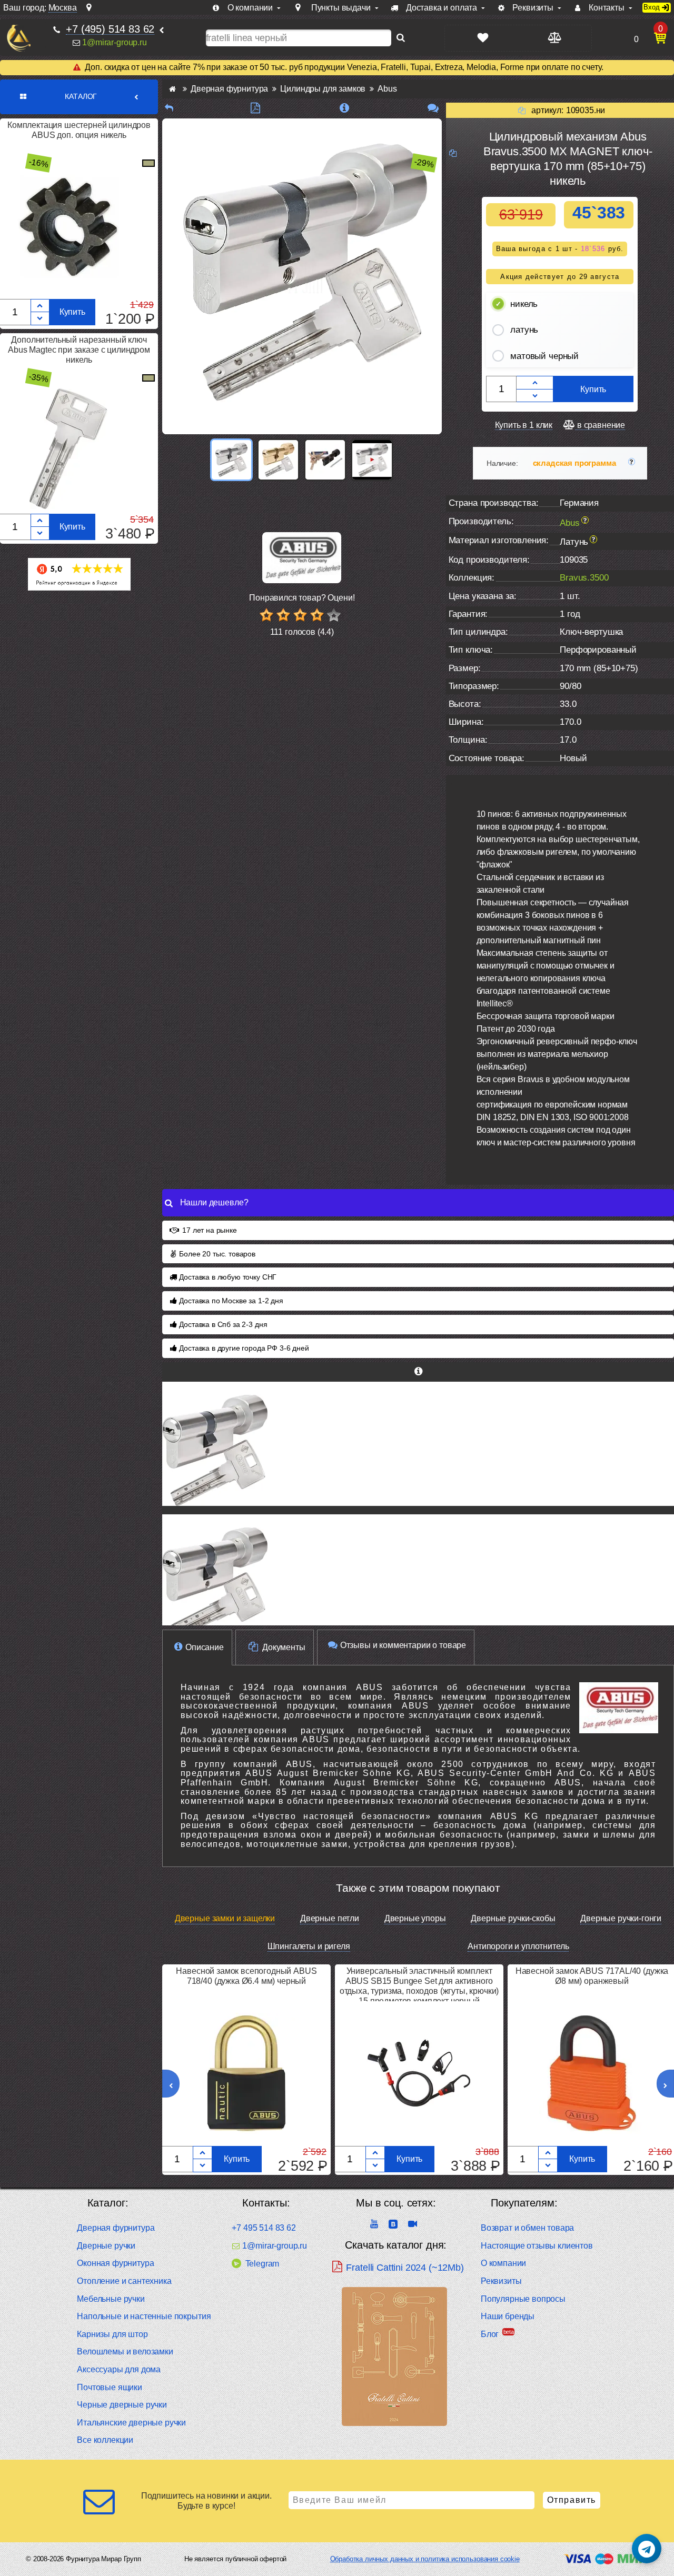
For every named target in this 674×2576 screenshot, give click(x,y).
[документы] (256, 108)
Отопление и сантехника (124, 2281)
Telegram (262, 2264)
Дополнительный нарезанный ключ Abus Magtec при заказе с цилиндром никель (79, 350)
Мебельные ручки (111, 2299)
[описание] (344, 108)
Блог (490, 2334)
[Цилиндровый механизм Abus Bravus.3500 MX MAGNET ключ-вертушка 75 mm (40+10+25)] (418, 1576)
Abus (569, 522)
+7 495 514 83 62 (264, 2228)
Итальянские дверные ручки (131, 2423)
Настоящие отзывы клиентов (537, 2246)
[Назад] (169, 108)
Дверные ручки (106, 2246)
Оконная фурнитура (115, 2263)
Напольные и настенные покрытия (144, 2316)
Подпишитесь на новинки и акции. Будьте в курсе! (206, 2501)
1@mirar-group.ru (114, 42)
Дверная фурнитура (116, 2228)
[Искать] (401, 38)
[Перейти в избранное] (483, 38)
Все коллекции (105, 2440)
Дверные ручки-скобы (513, 1918)
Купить (72, 312)
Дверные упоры (415, 1918)
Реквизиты (501, 2281)
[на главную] (19, 38)
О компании (503, 2263)
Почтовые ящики (110, 2387)
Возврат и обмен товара (527, 2228)
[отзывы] (433, 108)
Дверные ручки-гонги (621, 1918)
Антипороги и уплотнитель (518, 1946)
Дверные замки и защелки (225, 1918)
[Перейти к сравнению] (553, 38)
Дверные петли (330, 1918)
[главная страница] (172, 89)
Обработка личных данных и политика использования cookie (425, 2559)
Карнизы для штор (112, 2334)
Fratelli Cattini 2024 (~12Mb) (405, 2268)
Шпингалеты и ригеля (309, 1946)
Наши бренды (508, 2316)
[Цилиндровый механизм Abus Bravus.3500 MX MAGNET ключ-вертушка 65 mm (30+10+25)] (418, 1444)
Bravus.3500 (584, 578)
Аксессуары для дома (119, 2369)
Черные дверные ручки (122, 2405)
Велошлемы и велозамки (125, 2352)
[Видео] (372, 460)
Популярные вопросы (523, 2299)
